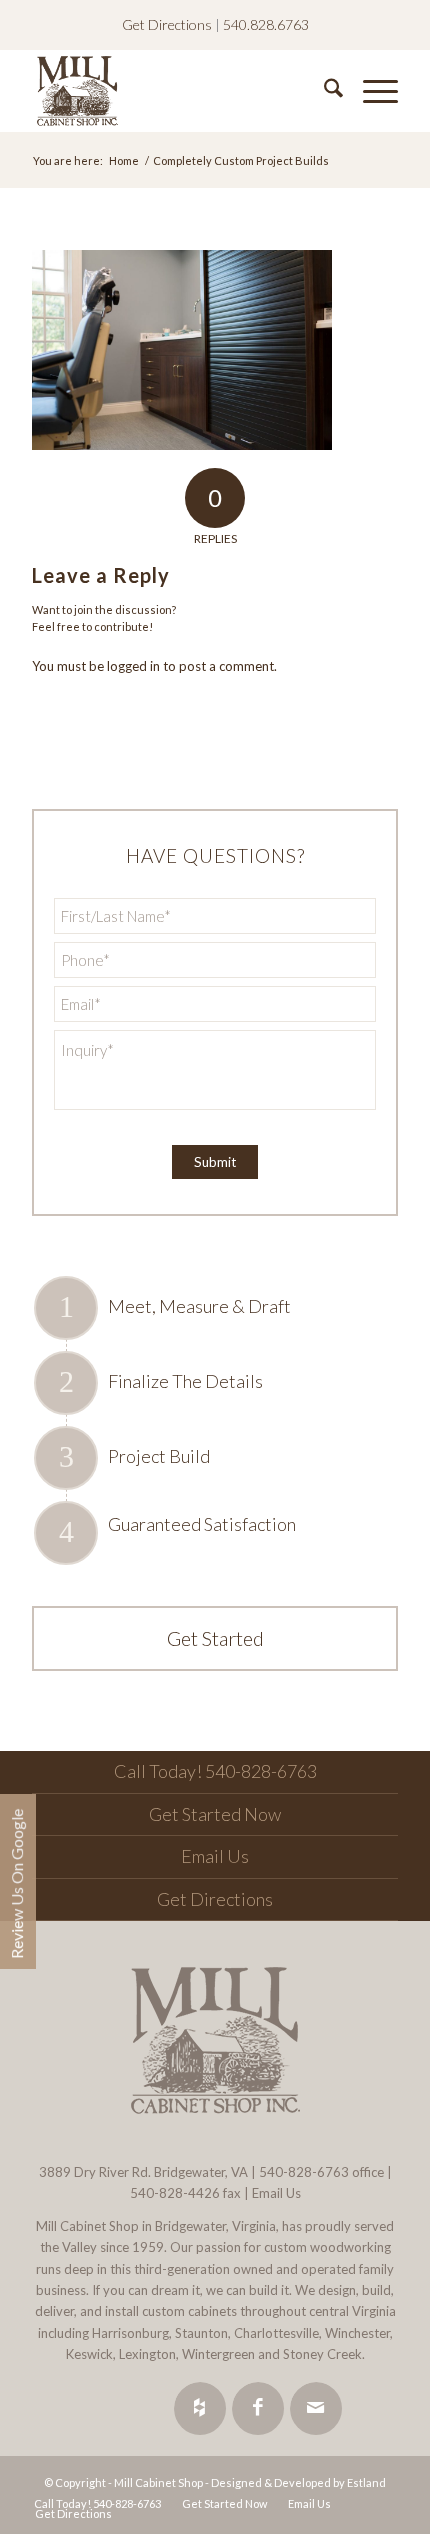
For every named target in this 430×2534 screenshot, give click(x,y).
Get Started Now (215, 1814)
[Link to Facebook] (258, 2408)
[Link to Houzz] (200, 2408)
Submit (215, 1162)
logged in (133, 666)
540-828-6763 (304, 2172)
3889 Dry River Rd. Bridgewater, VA (143, 2172)
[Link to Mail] (316, 2408)
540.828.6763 (266, 24)
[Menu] (370, 91)
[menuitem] (323, 91)
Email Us (215, 1856)
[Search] (323, 91)
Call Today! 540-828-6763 (215, 1771)
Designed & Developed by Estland (298, 2482)
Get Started (215, 1638)
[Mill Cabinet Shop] (178, 91)
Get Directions (167, 24)
